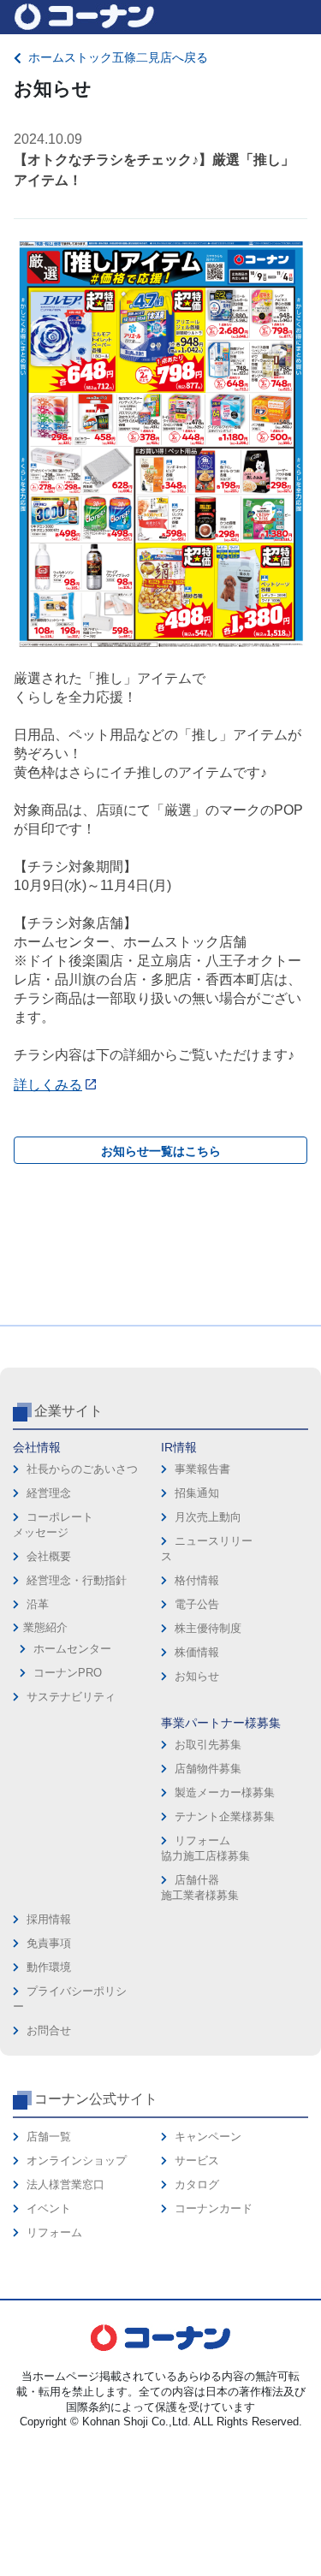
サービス (197, 2161)
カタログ (197, 2184)
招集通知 (197, 1493)
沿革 (38, 1604)
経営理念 (49, 1493)
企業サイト (68, 1411)
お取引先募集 (208, 1745)
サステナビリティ (71, 1697)
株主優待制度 (208, 1628)
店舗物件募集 (208, 1769)
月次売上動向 (208, 1517)
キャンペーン (208, 2137)
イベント (49, 2208)
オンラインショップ (77, 2161)
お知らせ (197, 1676)
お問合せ (49, 2030)
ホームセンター (72, 1649)
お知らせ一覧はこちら (161, 1151)
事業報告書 (202, 1469)
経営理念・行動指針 (77, 1580)
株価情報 (197, 1652)
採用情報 (49, 1919)
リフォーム (54, 2232)
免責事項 (49, 1943)
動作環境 (49, 1967)
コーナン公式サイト (96, 2099)
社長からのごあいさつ (82, 1469)
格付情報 (197, 1580)
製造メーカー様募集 (225, 1793)
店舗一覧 (49, 2137)
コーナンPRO (68, 1673)
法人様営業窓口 (65, 2184)
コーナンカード (214, 2208)
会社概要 (49, 1556)
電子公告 (197, 1604)
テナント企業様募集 (225, 1816)
